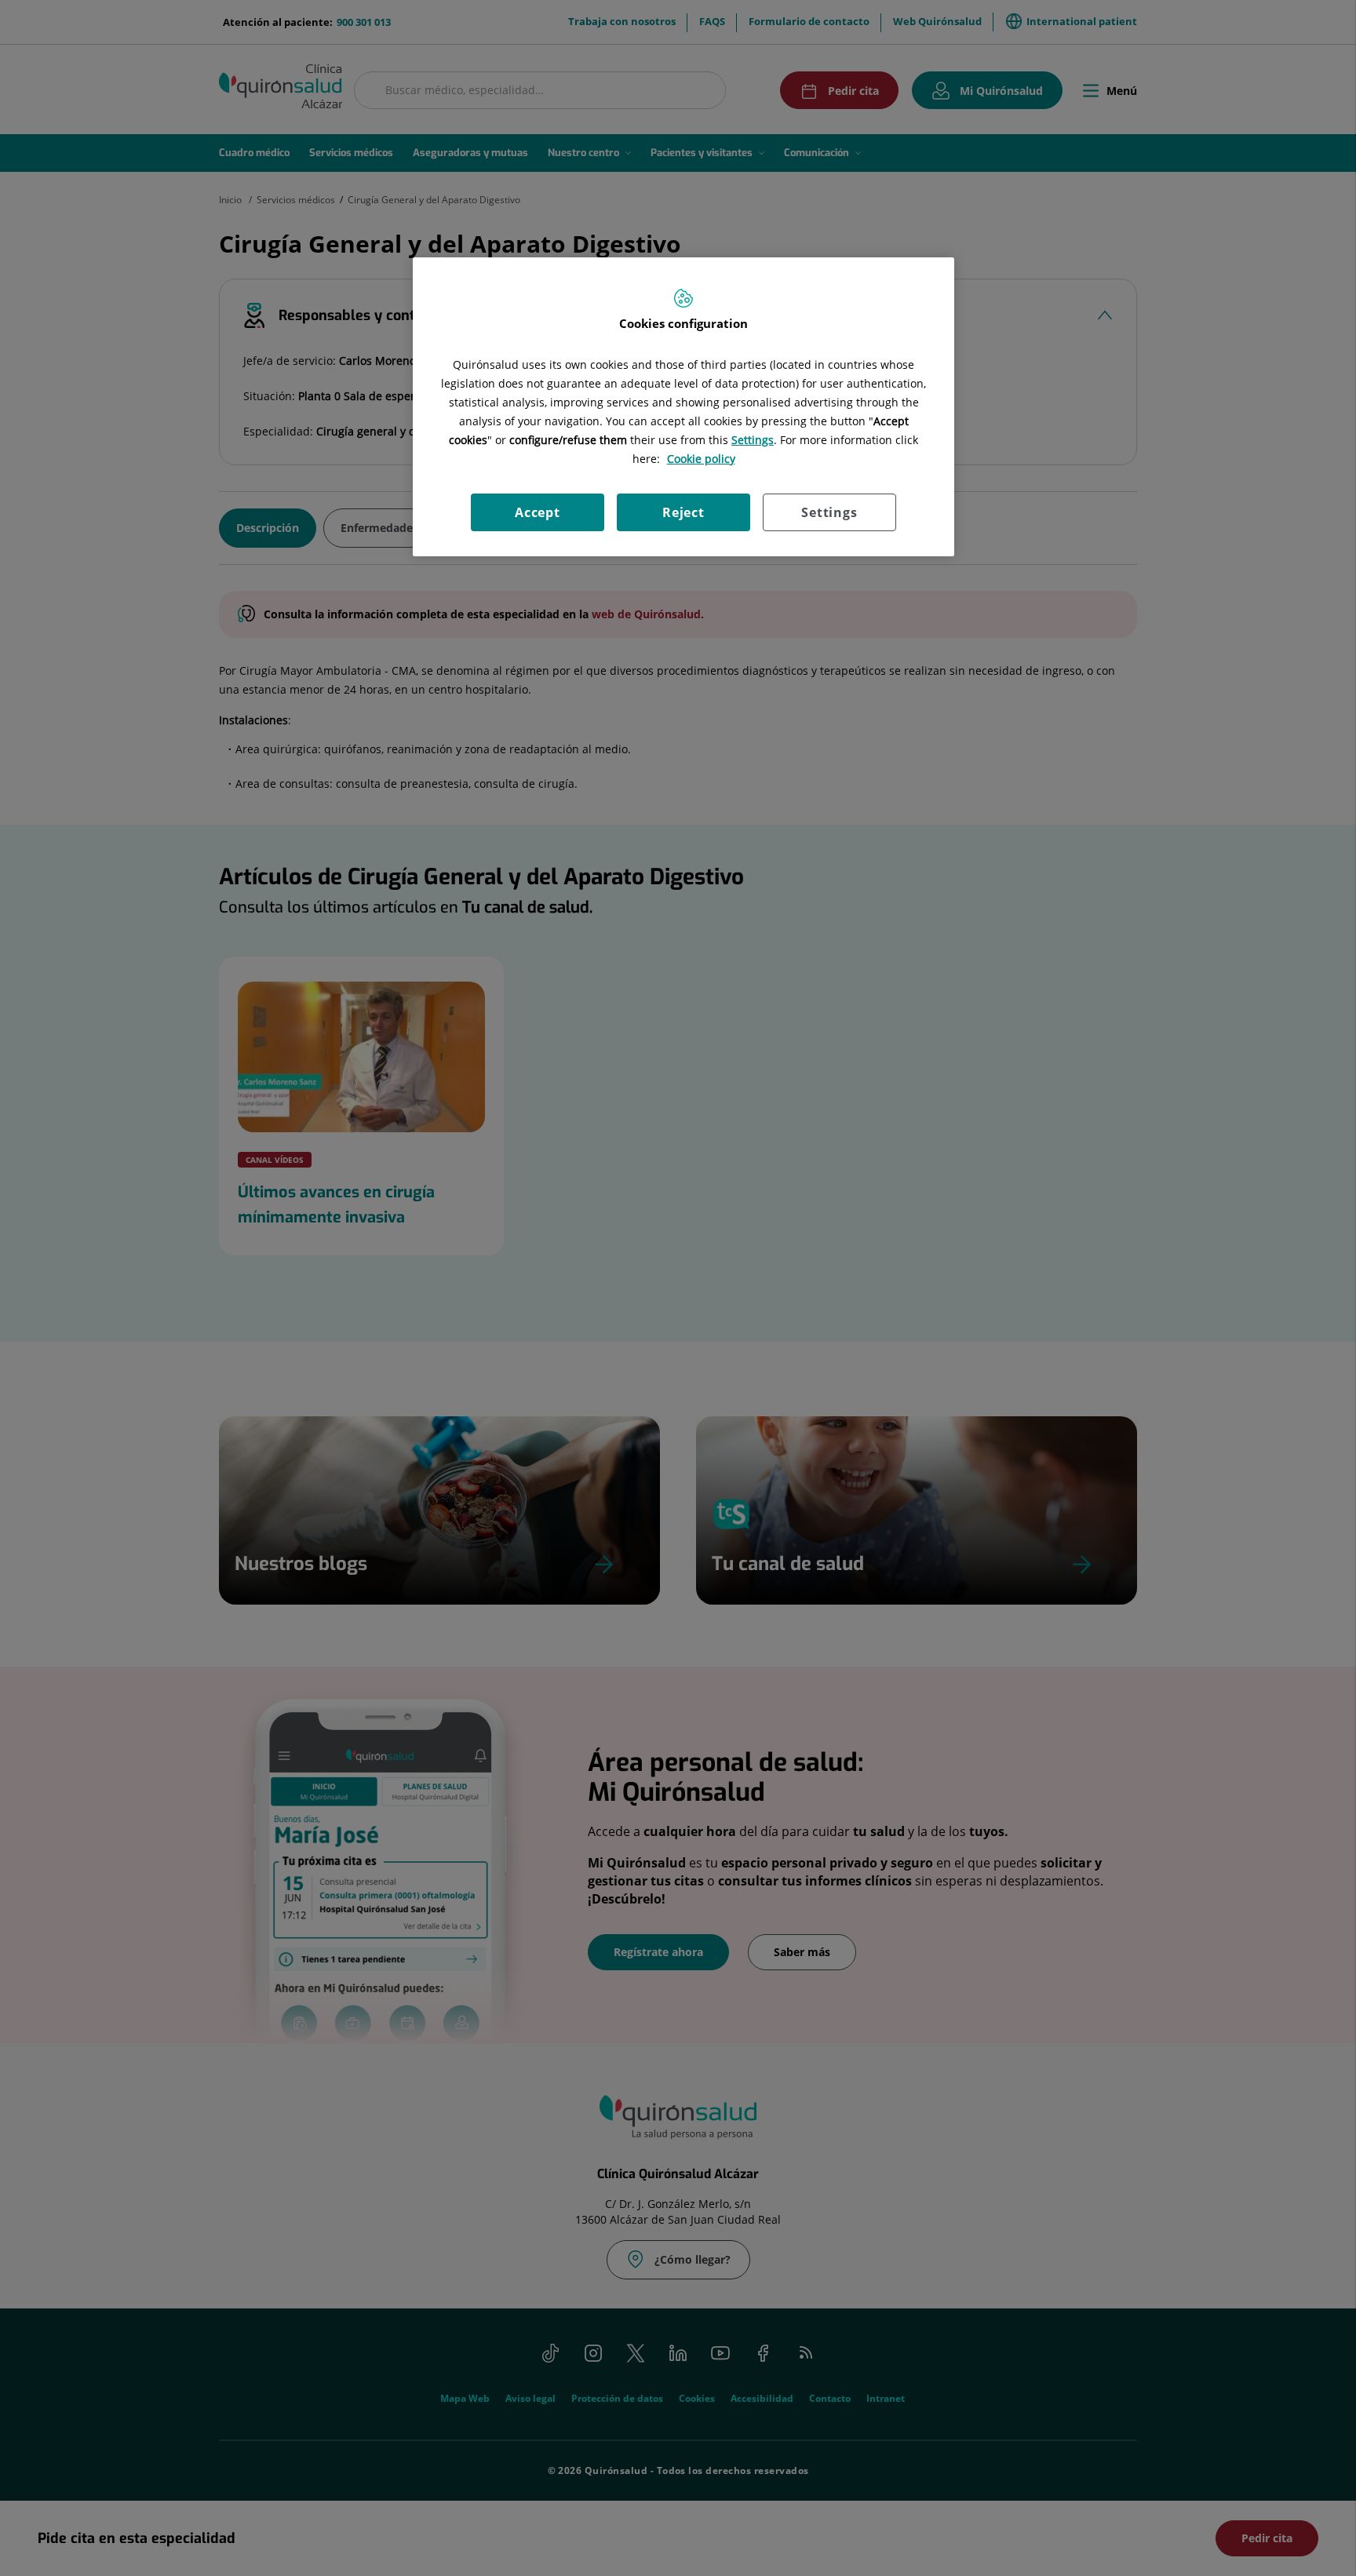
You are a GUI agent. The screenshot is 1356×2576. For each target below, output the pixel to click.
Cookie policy (701, 459)
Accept (538, 512)
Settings (829, 512)
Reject (683, 512)
